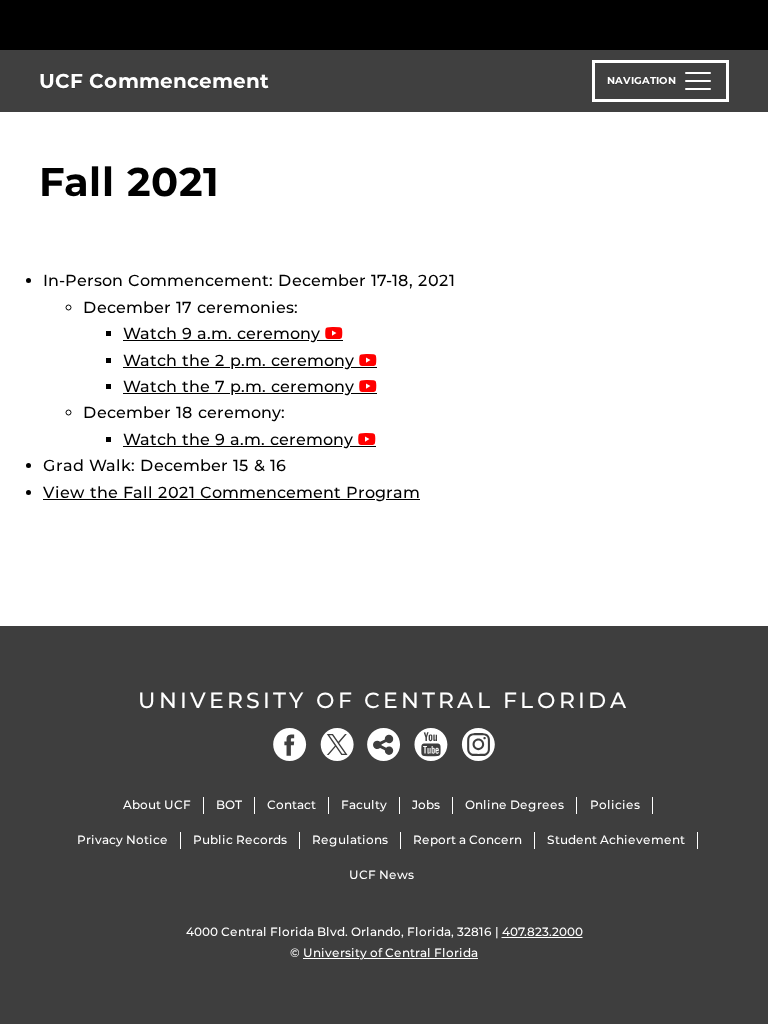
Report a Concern (467, 839)
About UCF (157, 804)
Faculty (364, 804)
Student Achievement (616, 839)
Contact (291, 804)
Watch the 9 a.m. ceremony (240, 439)
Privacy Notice (122, 839)
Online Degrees (514, 804)
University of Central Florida (384, 700)
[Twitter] (337, 744)
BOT (229, 804)
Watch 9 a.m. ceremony (224, 333)
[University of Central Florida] (172, 24)
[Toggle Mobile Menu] (724, 23)
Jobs (426, 804)
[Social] (384, 744)
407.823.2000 (542, 931)
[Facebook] (290, 744)
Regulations (350, 839)
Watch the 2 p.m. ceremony (241, 360)
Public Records (240, 839)
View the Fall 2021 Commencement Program (231, 492)
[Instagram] (478, 744)
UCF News (381, 874)
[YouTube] (431, 744)
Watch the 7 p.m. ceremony (241, 386)
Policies (615, 804)
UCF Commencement (154, 81)
